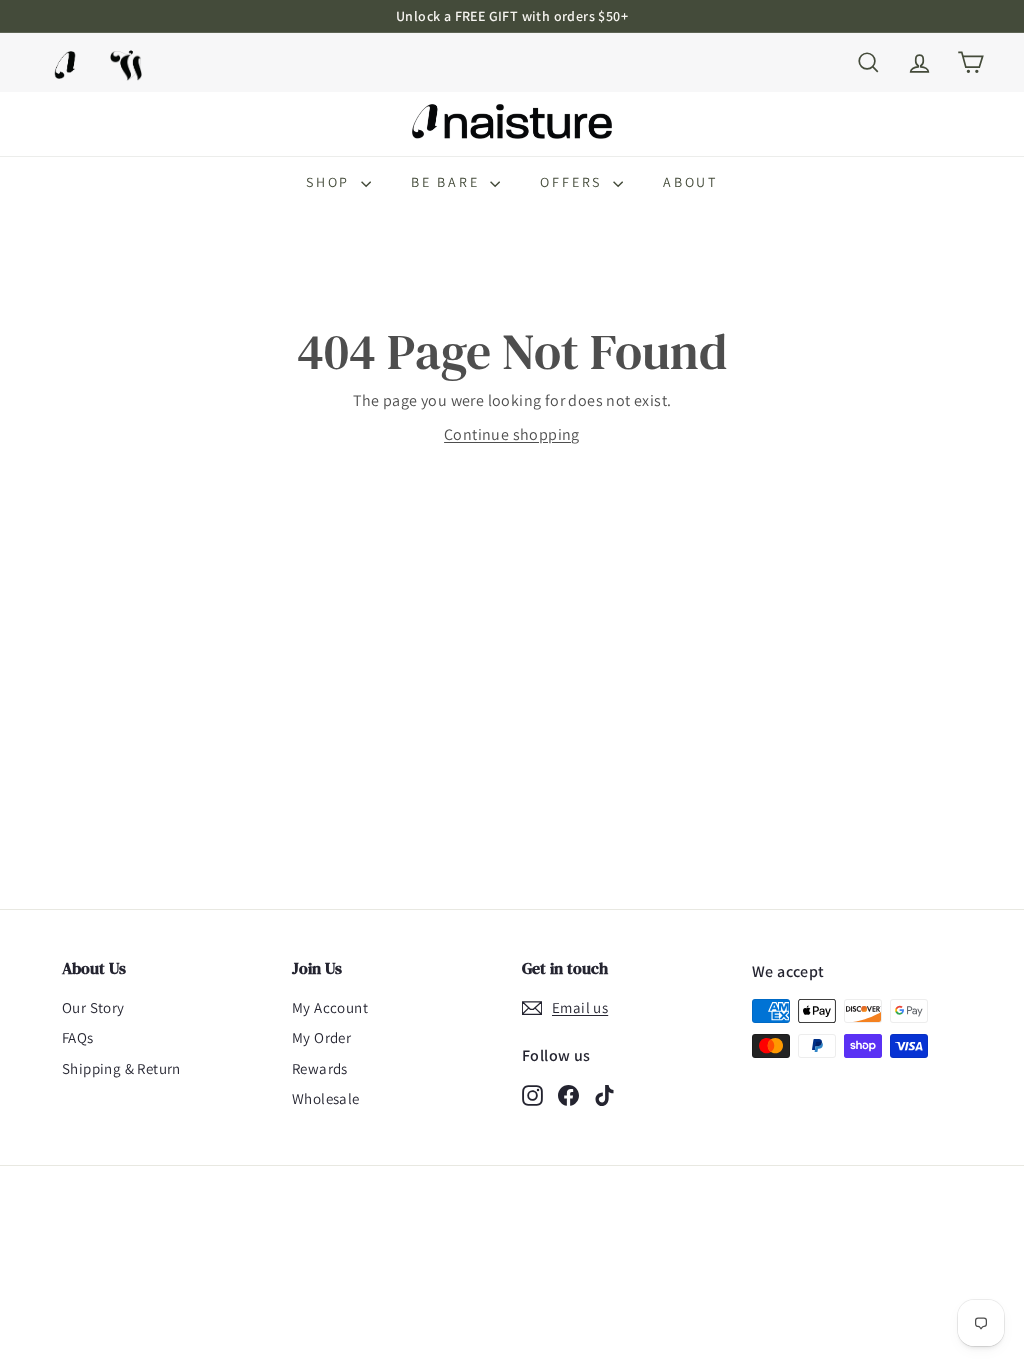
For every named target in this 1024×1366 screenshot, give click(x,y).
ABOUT (690, 182)
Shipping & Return (121, 1068)
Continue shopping (512, 434)
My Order (321, 1037)
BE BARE (448, 182)
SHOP (331, 182)
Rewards (320, 1068)
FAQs (78, 1037)
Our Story (93, 1007)
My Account (330, 1007)
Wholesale (326, 1098)
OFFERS (574, 182)
